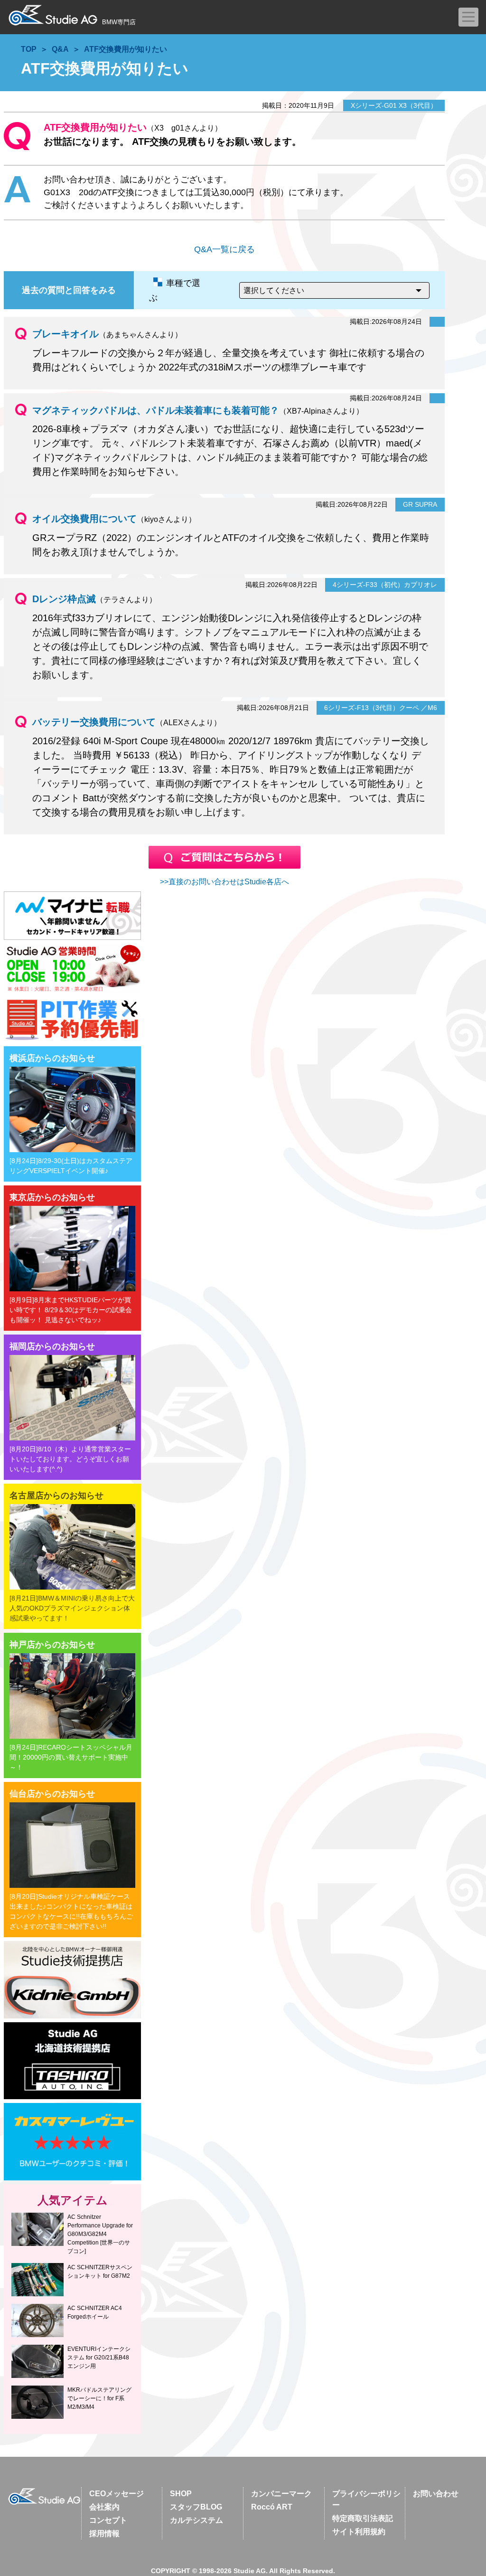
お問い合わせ (436, 2494)
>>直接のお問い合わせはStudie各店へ (224, 882)
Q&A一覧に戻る (224, 249)
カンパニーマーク (281, 2494)
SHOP (181, 2494)
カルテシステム (196, 2520)
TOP (29, 49)
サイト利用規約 (359, 2532)
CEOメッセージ (117, 2494)
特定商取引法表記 (363, 2518)
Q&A (60, 49)
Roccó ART (272, 2507)
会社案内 (104, 2507)
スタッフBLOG (196, 2507)
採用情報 (104, 2533)
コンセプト (108, 2520)
